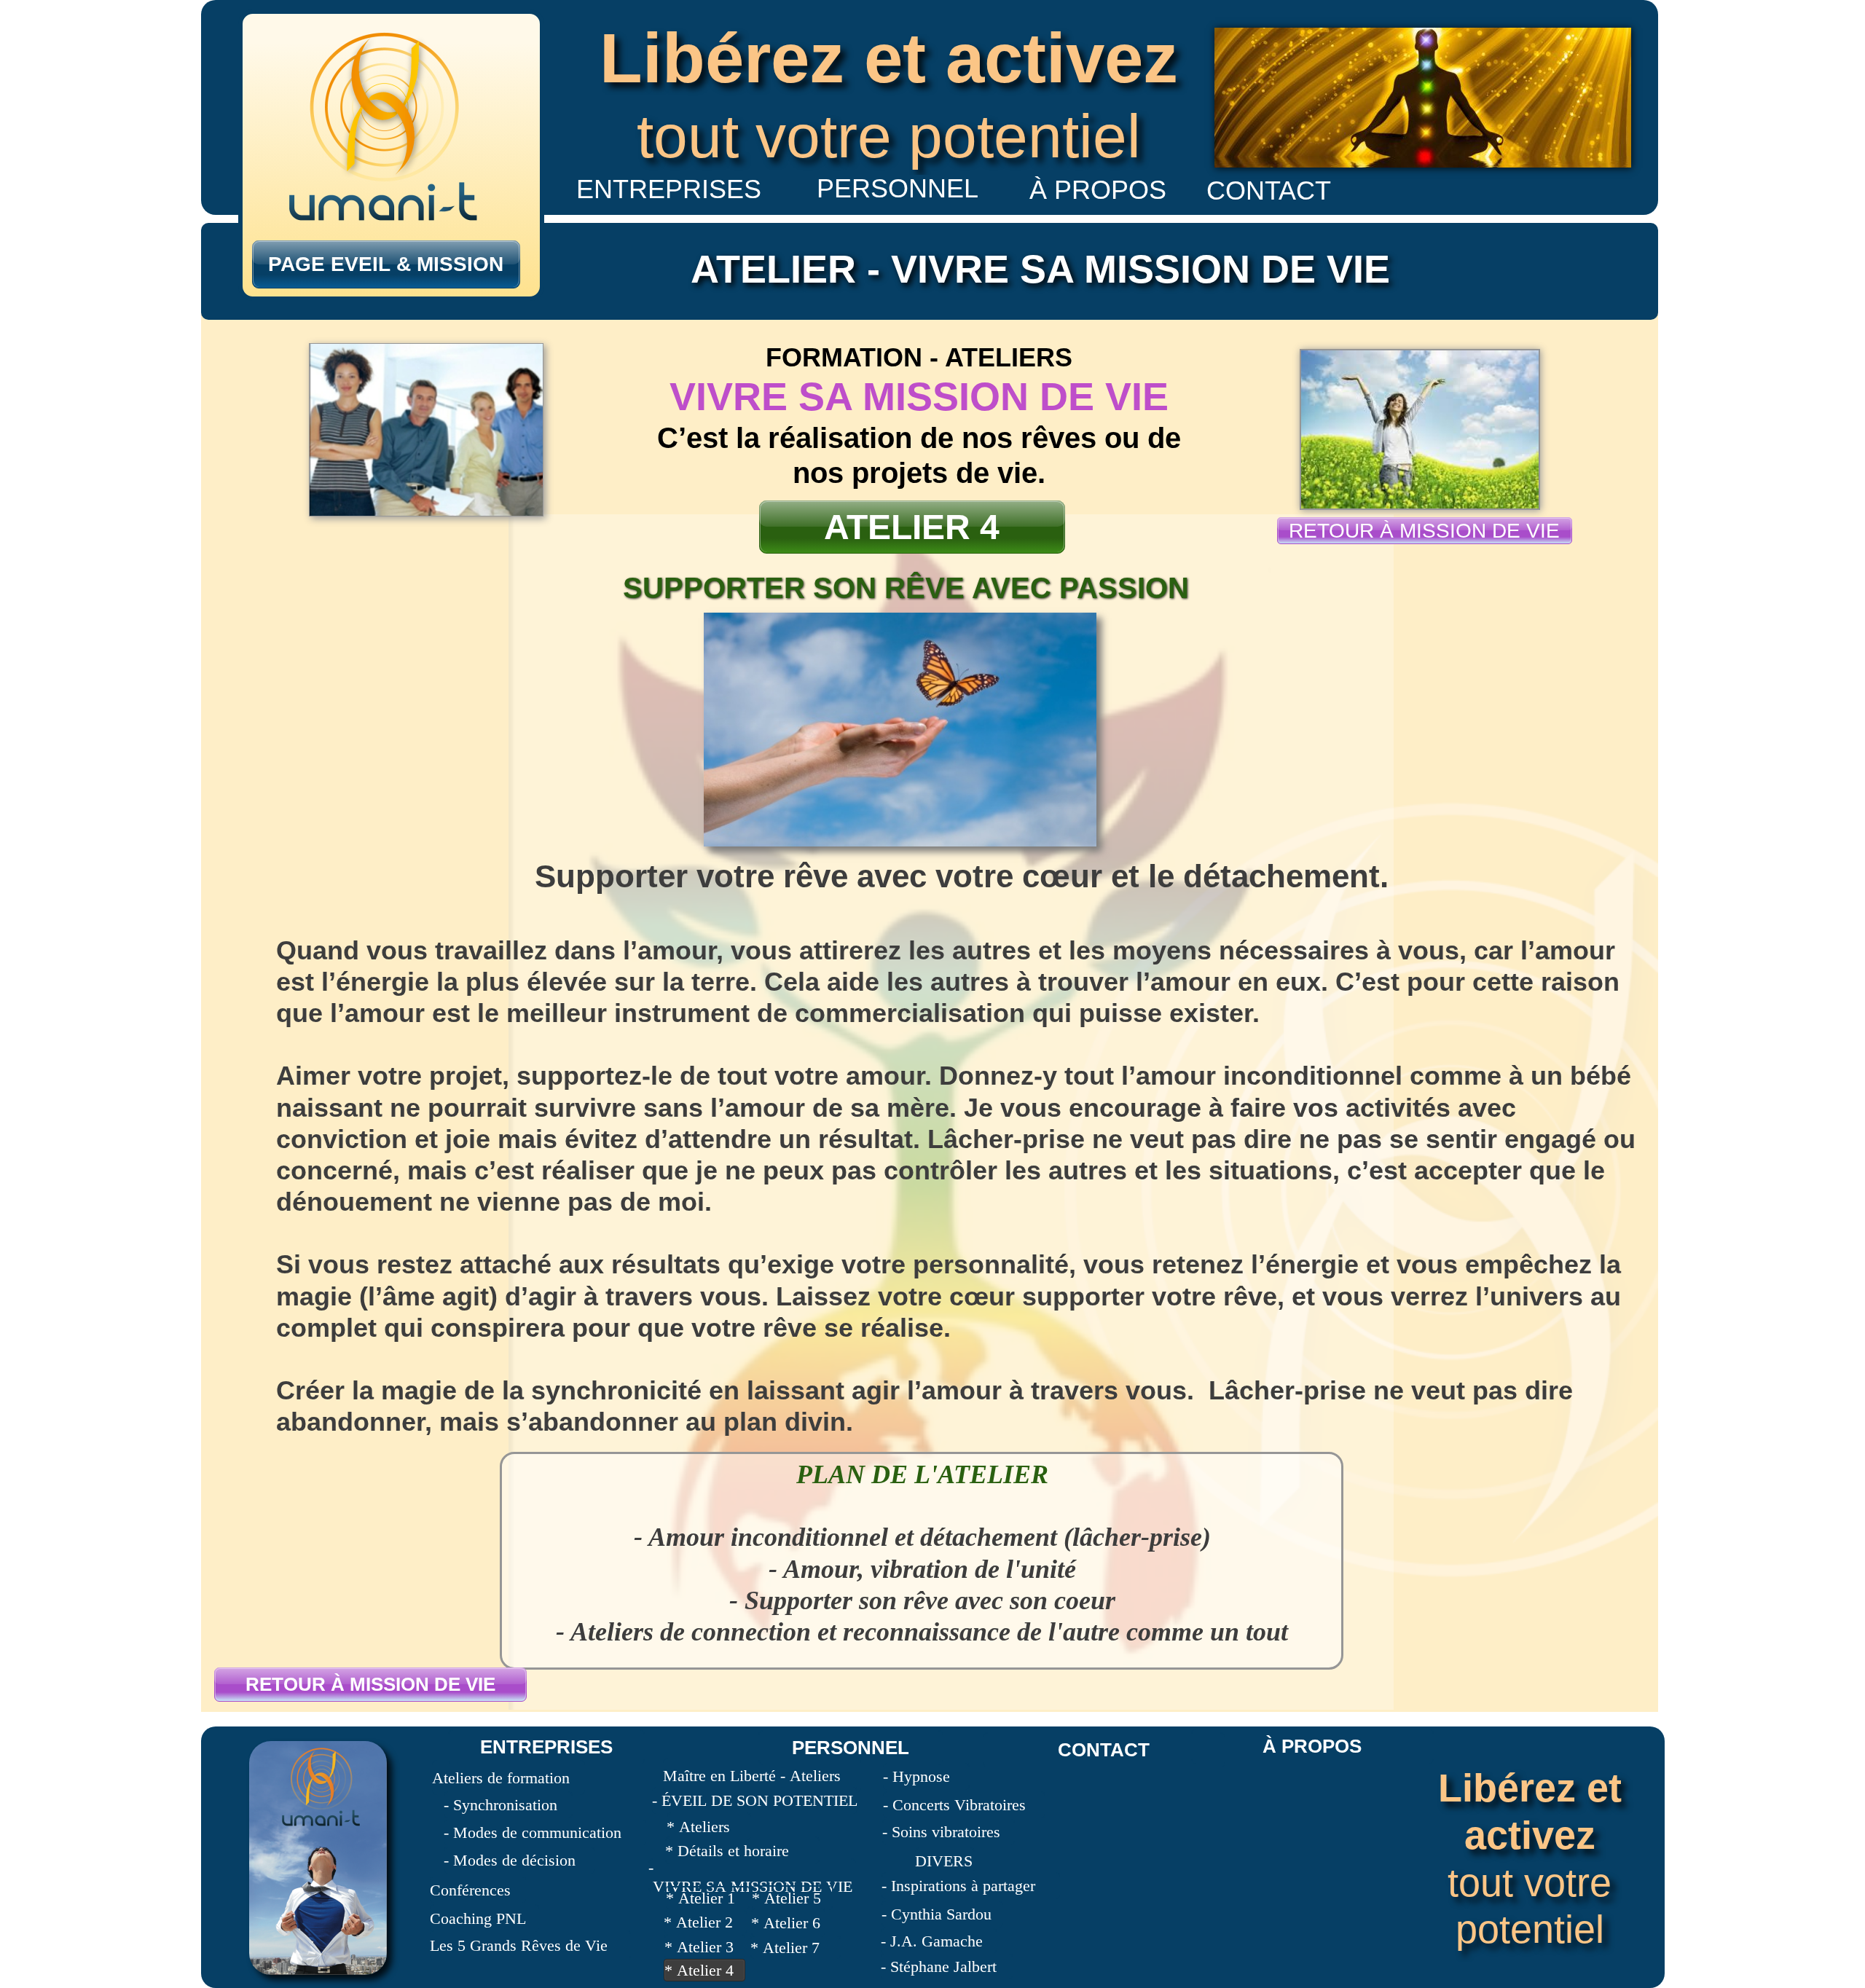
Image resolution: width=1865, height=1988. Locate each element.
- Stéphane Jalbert (939, 1967)
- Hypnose (916, 1776)
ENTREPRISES (546, 1747)
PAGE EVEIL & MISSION (386, 264)
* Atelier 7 (785, 1948)
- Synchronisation (500, 1805)
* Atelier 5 (786, 1898)
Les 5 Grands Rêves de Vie (519, 1945)
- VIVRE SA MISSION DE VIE (750, 1877)
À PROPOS (1312, 1746)
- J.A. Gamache (932, 1941)
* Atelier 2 (698, 1922)
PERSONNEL (851, 1748)
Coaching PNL (478, 1918)
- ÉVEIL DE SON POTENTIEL (755, 1800)
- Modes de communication (533, 1832)
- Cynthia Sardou (937, 1914)
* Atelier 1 (700, 1898)
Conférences (470, 1890)
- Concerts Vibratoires (954, 1805)
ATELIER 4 (912, 527)
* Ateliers (698, 1827)
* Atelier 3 (699, 1947)
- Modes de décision (510, 1860)
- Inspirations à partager (958, 1886)
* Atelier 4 (699, 1970)
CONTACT (1104, 1750)
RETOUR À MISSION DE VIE (370, 1684)
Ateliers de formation (501, 1778)
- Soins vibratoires (941, 1832)
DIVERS (944, 1861)
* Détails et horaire (727, 1851)
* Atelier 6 (786, 1923)
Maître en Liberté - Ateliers (752, 1776)
